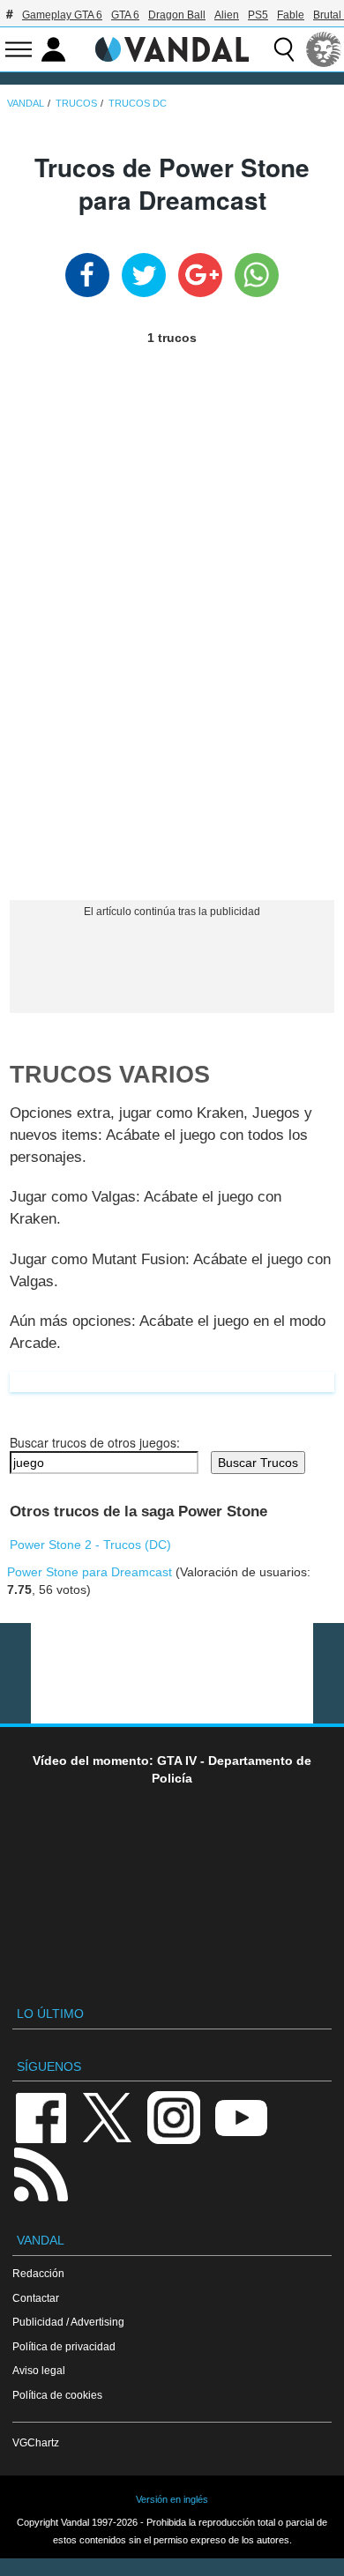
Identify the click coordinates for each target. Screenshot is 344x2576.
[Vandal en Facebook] (41, 2116)
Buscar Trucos (258, 1463)
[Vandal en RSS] (41, 2173)
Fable (291, 15)
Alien (227, 15)
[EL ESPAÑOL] (324, 49)
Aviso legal (39, 2370)
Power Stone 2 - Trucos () (90, 1545)
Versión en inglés (172, 2499)
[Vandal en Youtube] (241, 2116)
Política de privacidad (64, 2346)
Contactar (36, 2298)
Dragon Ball (177, 15)
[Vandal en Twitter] (108, 2116)
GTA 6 (125, 15)
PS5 (258, 15)
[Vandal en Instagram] (174, 2116)
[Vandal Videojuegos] (172, 48)
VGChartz (36, 2442)
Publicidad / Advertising (68, 2322)
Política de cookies (57, 2395)
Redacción (38, 2273)
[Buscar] (284, 49)
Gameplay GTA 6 (62, 15)
